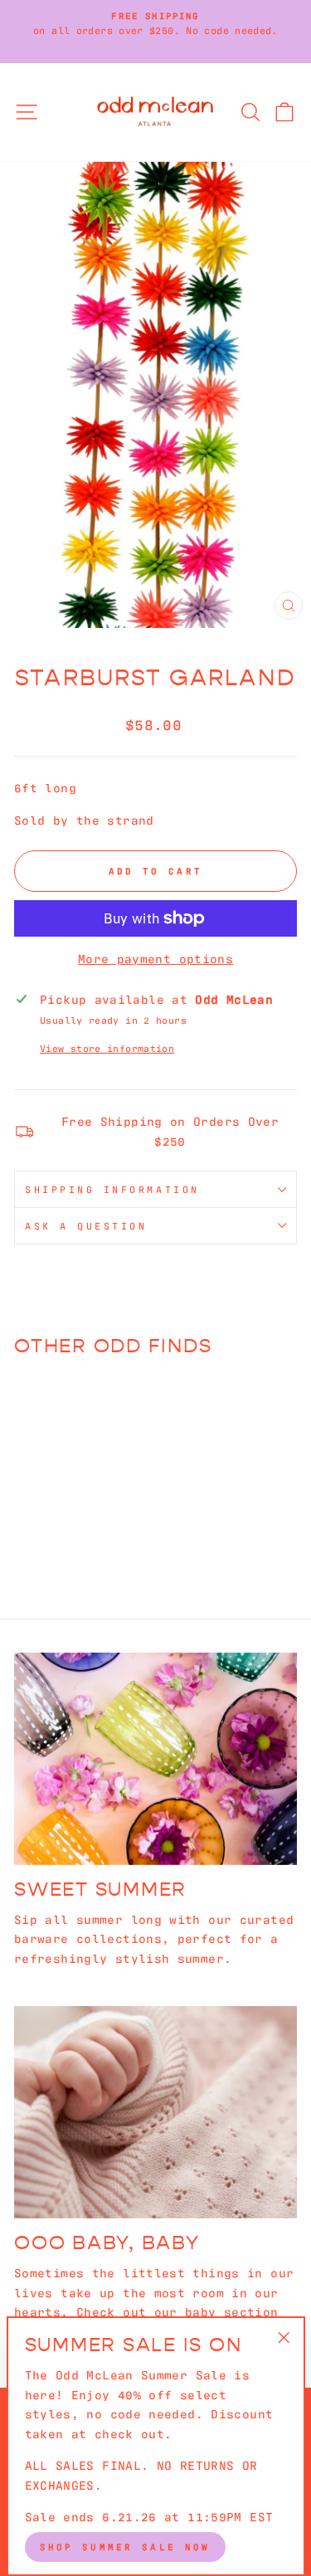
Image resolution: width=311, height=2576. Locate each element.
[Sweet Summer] (155, 1759)
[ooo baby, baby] (155, 2112)
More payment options (155, 958)
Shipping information (112, 1189)
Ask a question (86, 1225)
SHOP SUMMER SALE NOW (125, 2546)
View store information (107, 1048)
